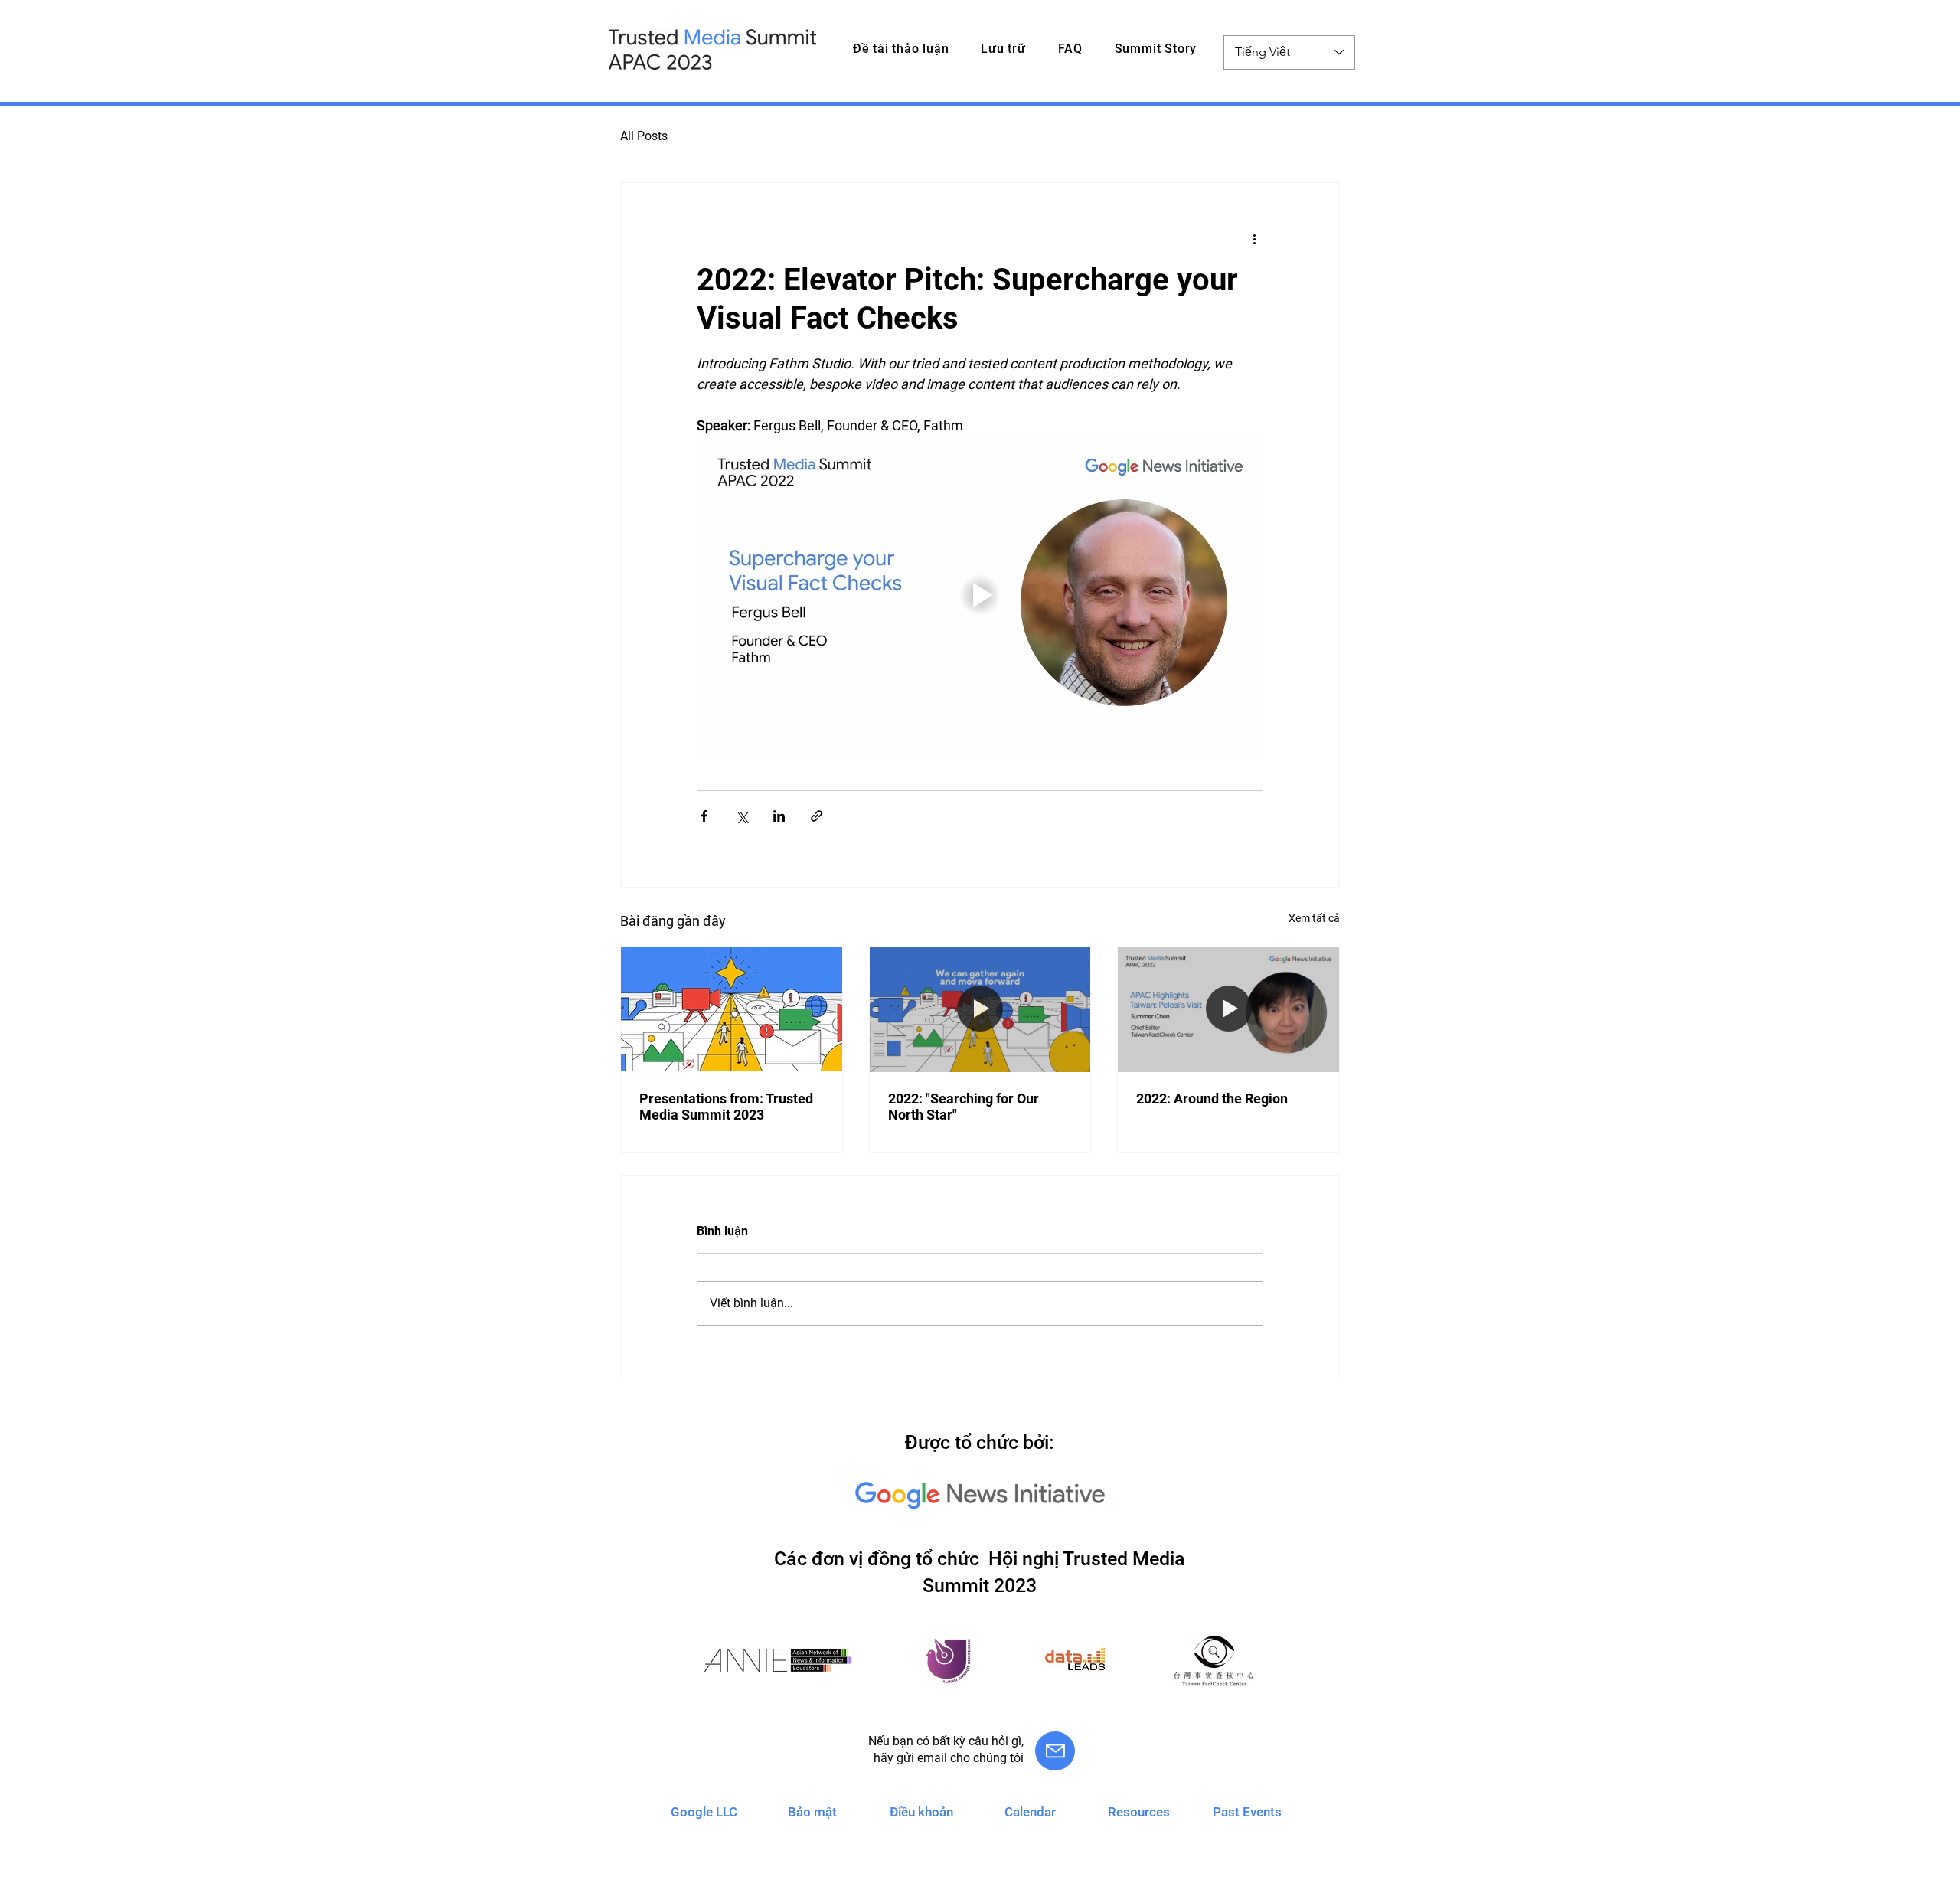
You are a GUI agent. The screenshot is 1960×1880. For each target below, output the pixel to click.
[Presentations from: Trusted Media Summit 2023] (732, 1009)
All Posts (644, 136)
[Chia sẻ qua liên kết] (817, 816)
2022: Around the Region (1212, 1099)
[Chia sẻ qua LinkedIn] (779, 816)
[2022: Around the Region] (1228, 1009)
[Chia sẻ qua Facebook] (704, 816)
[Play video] (980, 595)
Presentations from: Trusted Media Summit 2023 (726, 1107)
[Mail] (1055, 1751)
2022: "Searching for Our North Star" (964, 1107)
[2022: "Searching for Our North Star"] (980, 1009)
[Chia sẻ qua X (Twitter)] (742, 816)
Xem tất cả (1314, 918)
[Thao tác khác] (1254, 238)
